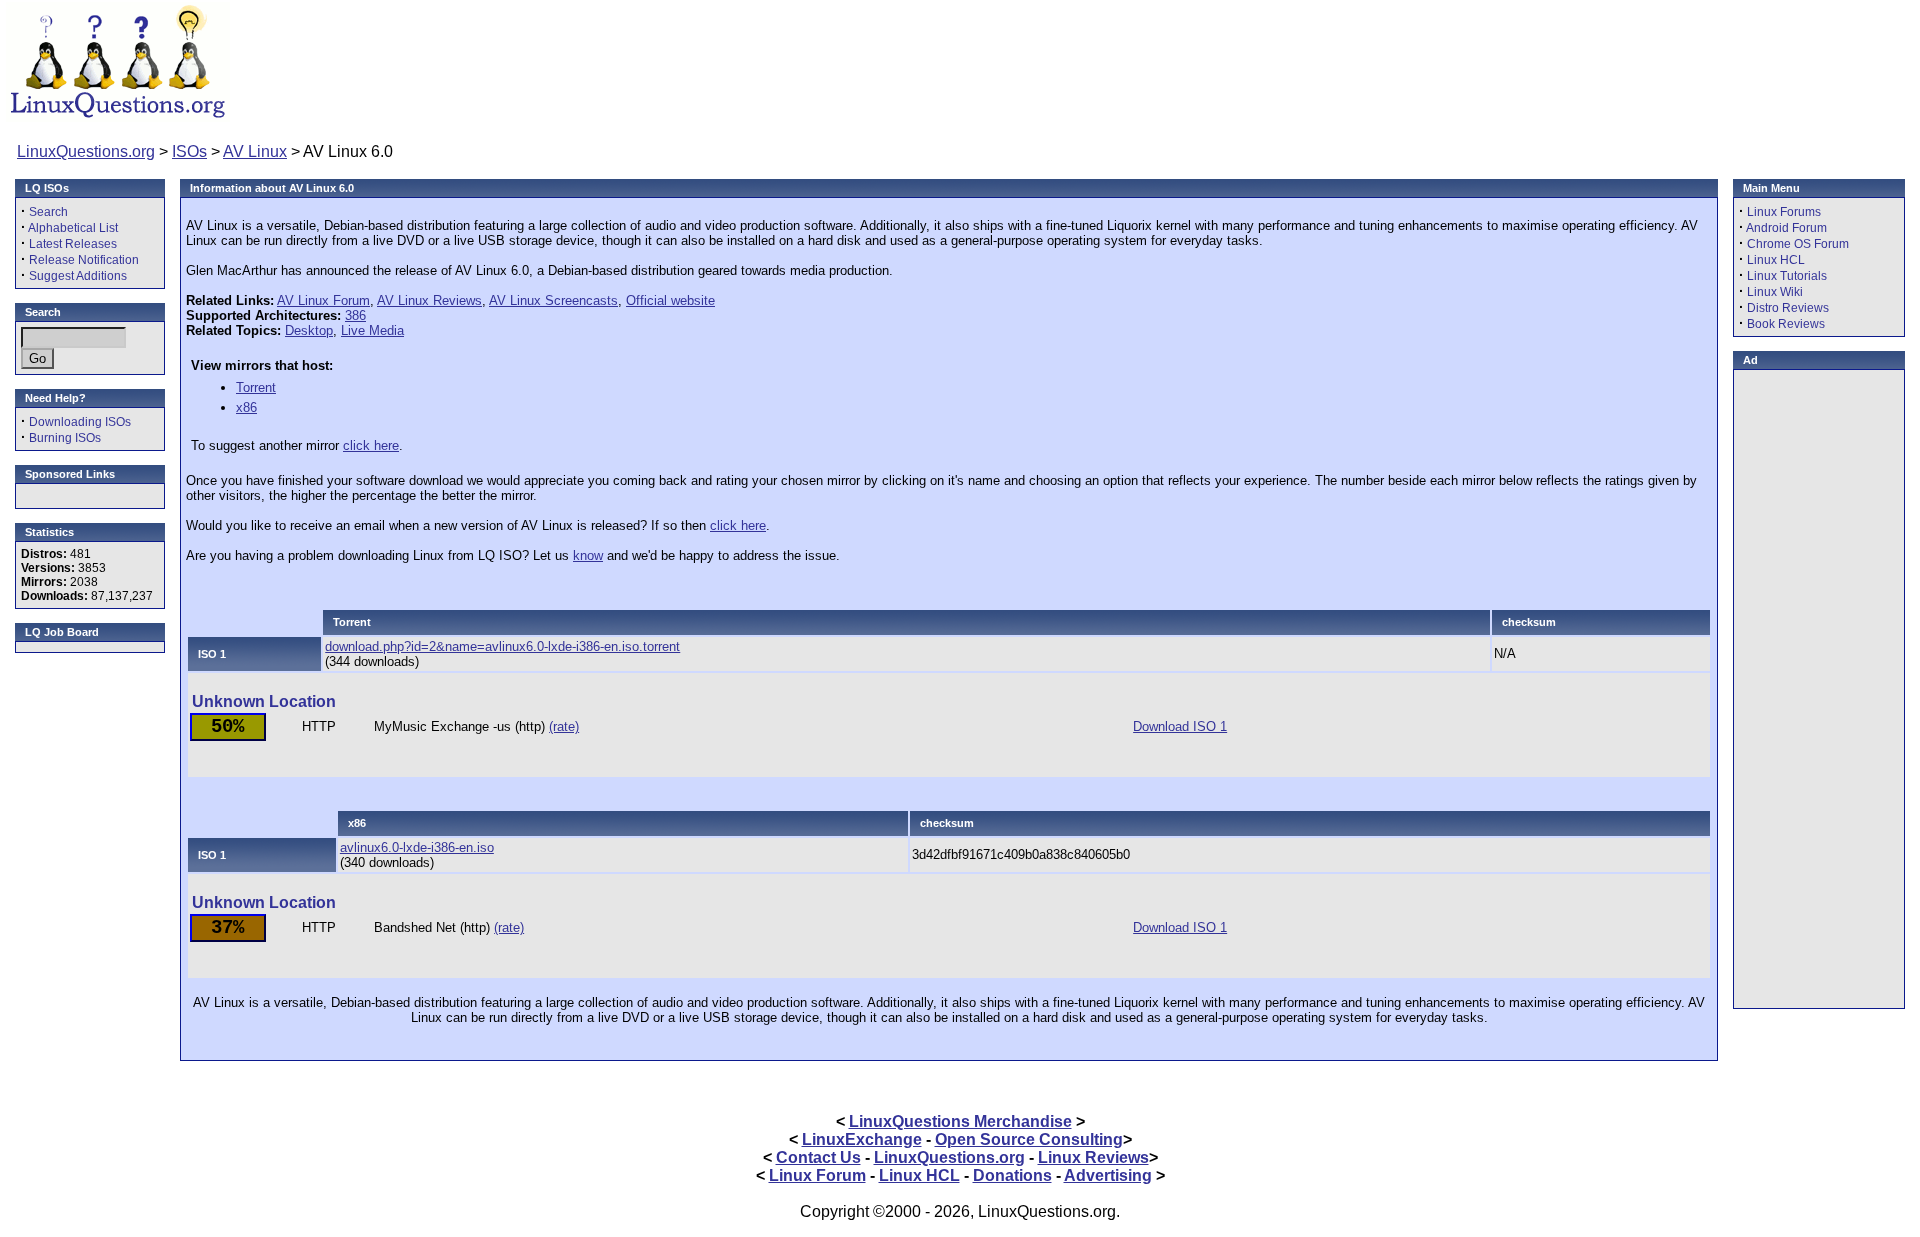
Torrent (256, 387)
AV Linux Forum (323, 300)
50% (227, 727)
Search (48, 212)
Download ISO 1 (1180, 726)
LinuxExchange (862, 1139)
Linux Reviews (1093, 1157)
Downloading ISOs (80, 422)
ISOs (189, 151)
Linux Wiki (1775, 292)
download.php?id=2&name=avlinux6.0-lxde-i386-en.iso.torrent (502, 646)
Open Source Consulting (1029, 1139)
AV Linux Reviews (429, 300)
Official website (670, 300)
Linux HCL (1776, 260)
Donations (1012, 1175)
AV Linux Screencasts (553, 300)
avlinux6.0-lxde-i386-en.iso (417, 847)
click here (371, 445)
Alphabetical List (73, 228)
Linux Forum (817, 1175)
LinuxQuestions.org (86, 151)
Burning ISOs (65, 438)
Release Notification (84, 260)
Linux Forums (1784, 212)
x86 (246, 407)
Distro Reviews (1788, 308)
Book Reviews (1786, 324)
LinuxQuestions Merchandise (960, 1121)
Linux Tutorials (1787, 276)
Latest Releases (73, 244)
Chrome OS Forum (1798, 244)
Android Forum (1786, 228)
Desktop (309, 330)
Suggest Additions (78, 276)
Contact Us (818, 1157)
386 (355, 315)
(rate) (564, 726)
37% (227, 928)
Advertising (1108, 1175)
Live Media (372, 330)
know (588, 555)
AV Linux (255, 151)
